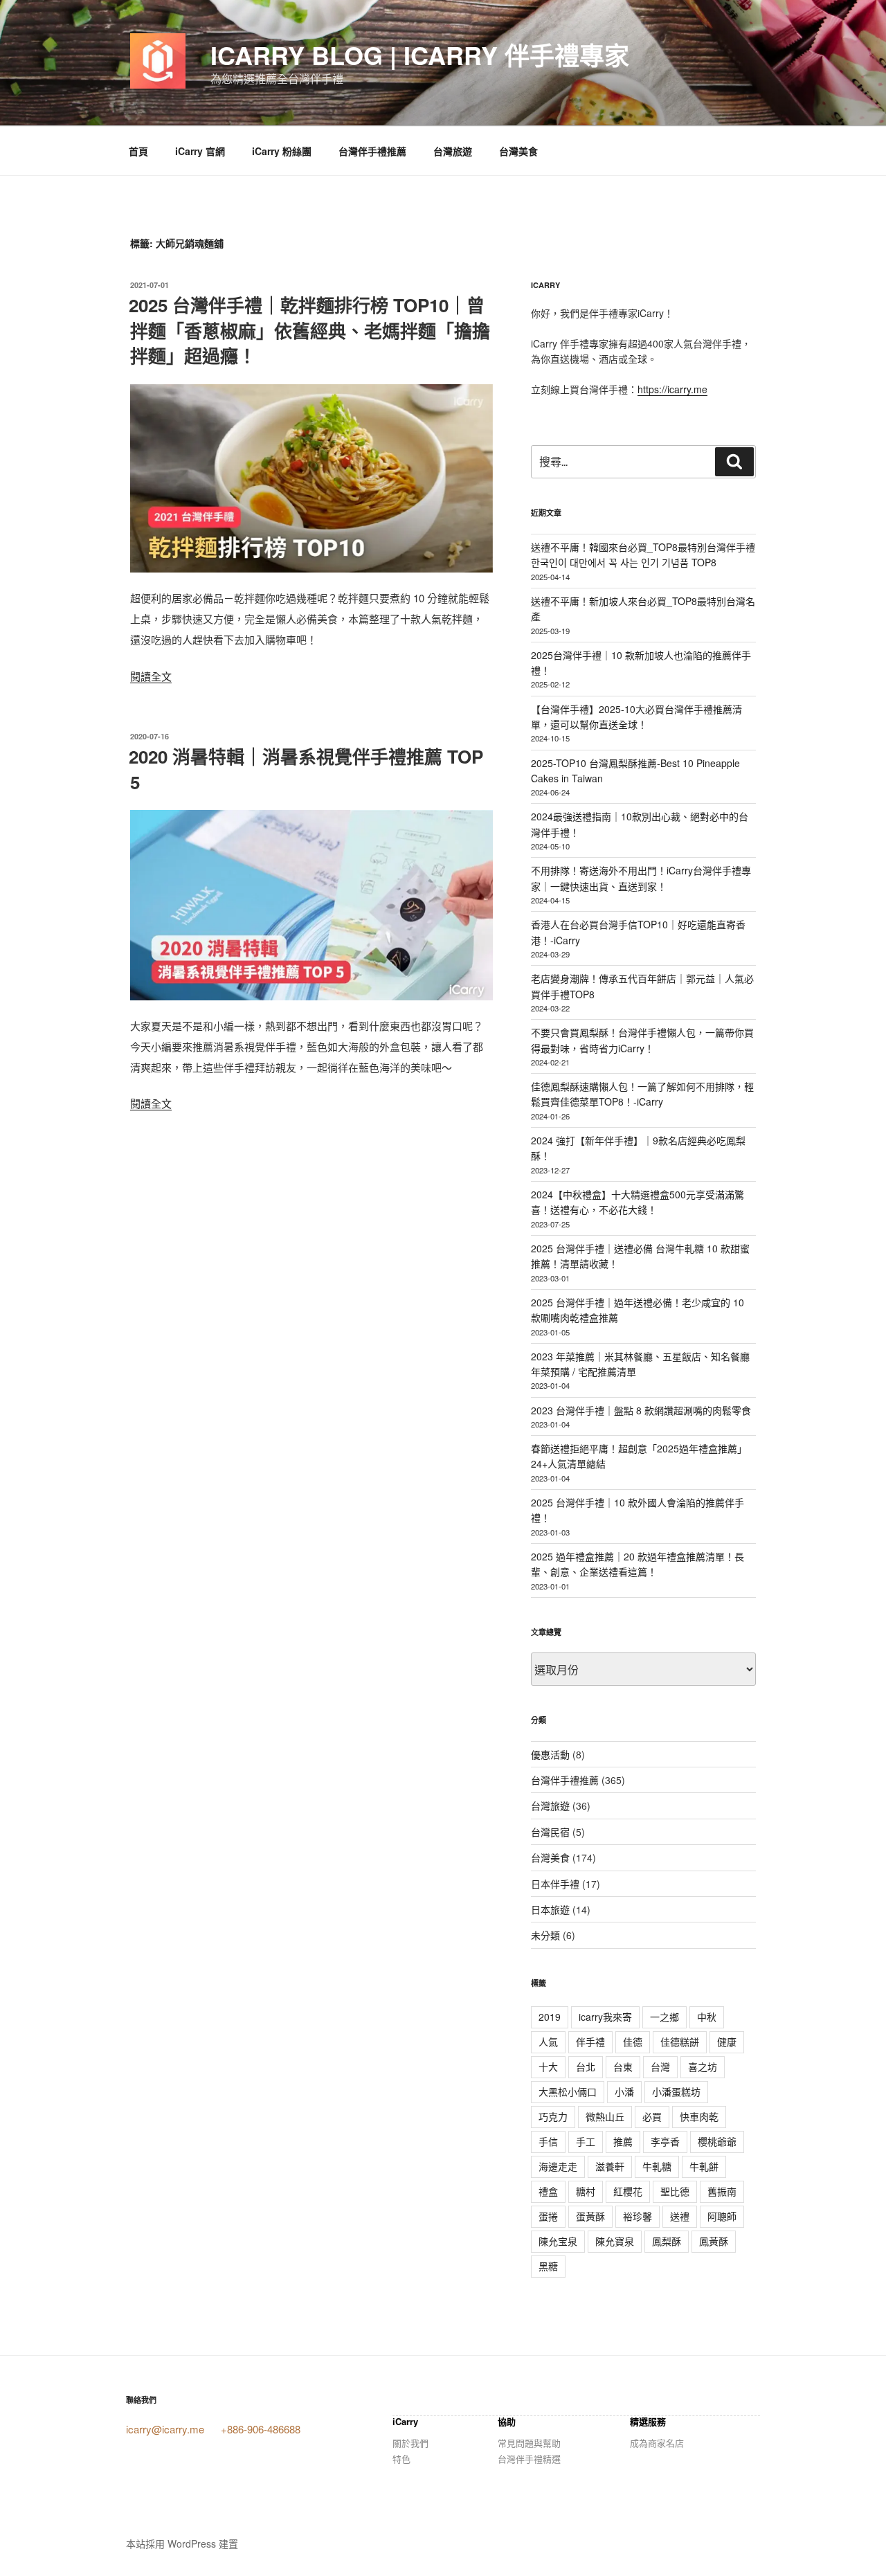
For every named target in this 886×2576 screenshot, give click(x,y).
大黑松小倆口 (568, 2091)
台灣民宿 (550, 1832)
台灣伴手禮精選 (529, 2459)
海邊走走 (558, 2166)
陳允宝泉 (558, 2241)
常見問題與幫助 (529, 2443)
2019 (550, 2017)
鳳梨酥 (667, 2241)
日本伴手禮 (555, 1884)
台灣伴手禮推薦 (372, 151)
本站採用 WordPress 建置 (182, 2543)
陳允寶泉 (615, 2241)
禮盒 (548, 2191)
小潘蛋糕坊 (676, 2091)
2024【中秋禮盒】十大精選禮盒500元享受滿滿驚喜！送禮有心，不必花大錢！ (638, 1202)
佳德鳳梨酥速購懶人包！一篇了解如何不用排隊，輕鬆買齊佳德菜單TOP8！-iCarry (642, 1094)
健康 (727, 2042)
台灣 (660, 2066)
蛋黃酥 (590, 2216)
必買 (652, 2116)
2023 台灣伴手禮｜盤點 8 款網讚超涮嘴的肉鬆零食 (641, 1410)
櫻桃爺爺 (717, 2141)
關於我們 (410, 2443)
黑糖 (548, 2266)
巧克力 (553, 2116)
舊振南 (722, 2191)
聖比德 (675, 2191)
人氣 (548, 2042)
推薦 (623, 2141)
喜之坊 (703, 2066)
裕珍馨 (638, 2216)
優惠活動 (550, 1754)
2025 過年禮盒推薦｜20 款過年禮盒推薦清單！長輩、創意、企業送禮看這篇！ (638, 1564)
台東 (623, 2066)
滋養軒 (610, 2166)
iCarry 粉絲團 (282, 151)
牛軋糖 (657, 2166)
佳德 (633, 2042)
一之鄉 (664, 2017)
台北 (586, 2066)
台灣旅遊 (453, 151)
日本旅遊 (550, 1909)
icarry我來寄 (605, 2017)
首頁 (138, 151)
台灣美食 (518, 151)
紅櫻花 (628, 2191)
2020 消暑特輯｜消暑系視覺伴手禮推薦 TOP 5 (306, 769)
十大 (548, 2066)
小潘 (624, 2091)
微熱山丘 (605, 2116)
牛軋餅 (704, 2166)
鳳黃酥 (714, 2241)
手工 (586, 2141)
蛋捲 (548, 2216)
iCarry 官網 (200, 151)
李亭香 (665, 2141)
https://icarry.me (672, 389)
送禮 (680, 2216)
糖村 (586, 2191)
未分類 (545, 1935)
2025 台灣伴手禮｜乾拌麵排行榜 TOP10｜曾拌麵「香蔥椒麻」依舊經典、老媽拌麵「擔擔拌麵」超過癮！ (309, 330)
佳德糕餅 (680, 2042)
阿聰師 (722, 2216)
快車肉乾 (699, 2116)
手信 (548, 2141)
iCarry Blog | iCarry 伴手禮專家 (420, 55)
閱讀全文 (151, 676)
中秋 (707, 2017)
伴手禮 (590, 2042)
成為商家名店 (657, 2443)
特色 (401, 2459)
